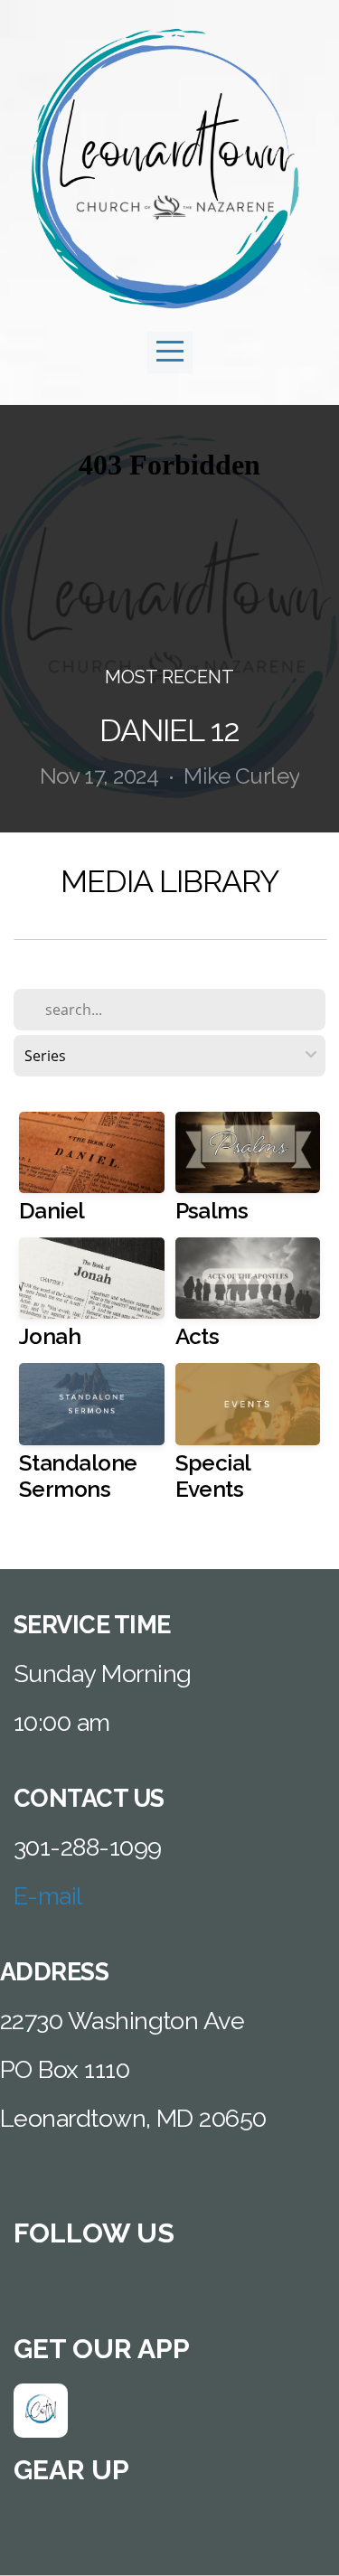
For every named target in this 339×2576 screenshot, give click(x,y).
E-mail (48, 1896)
